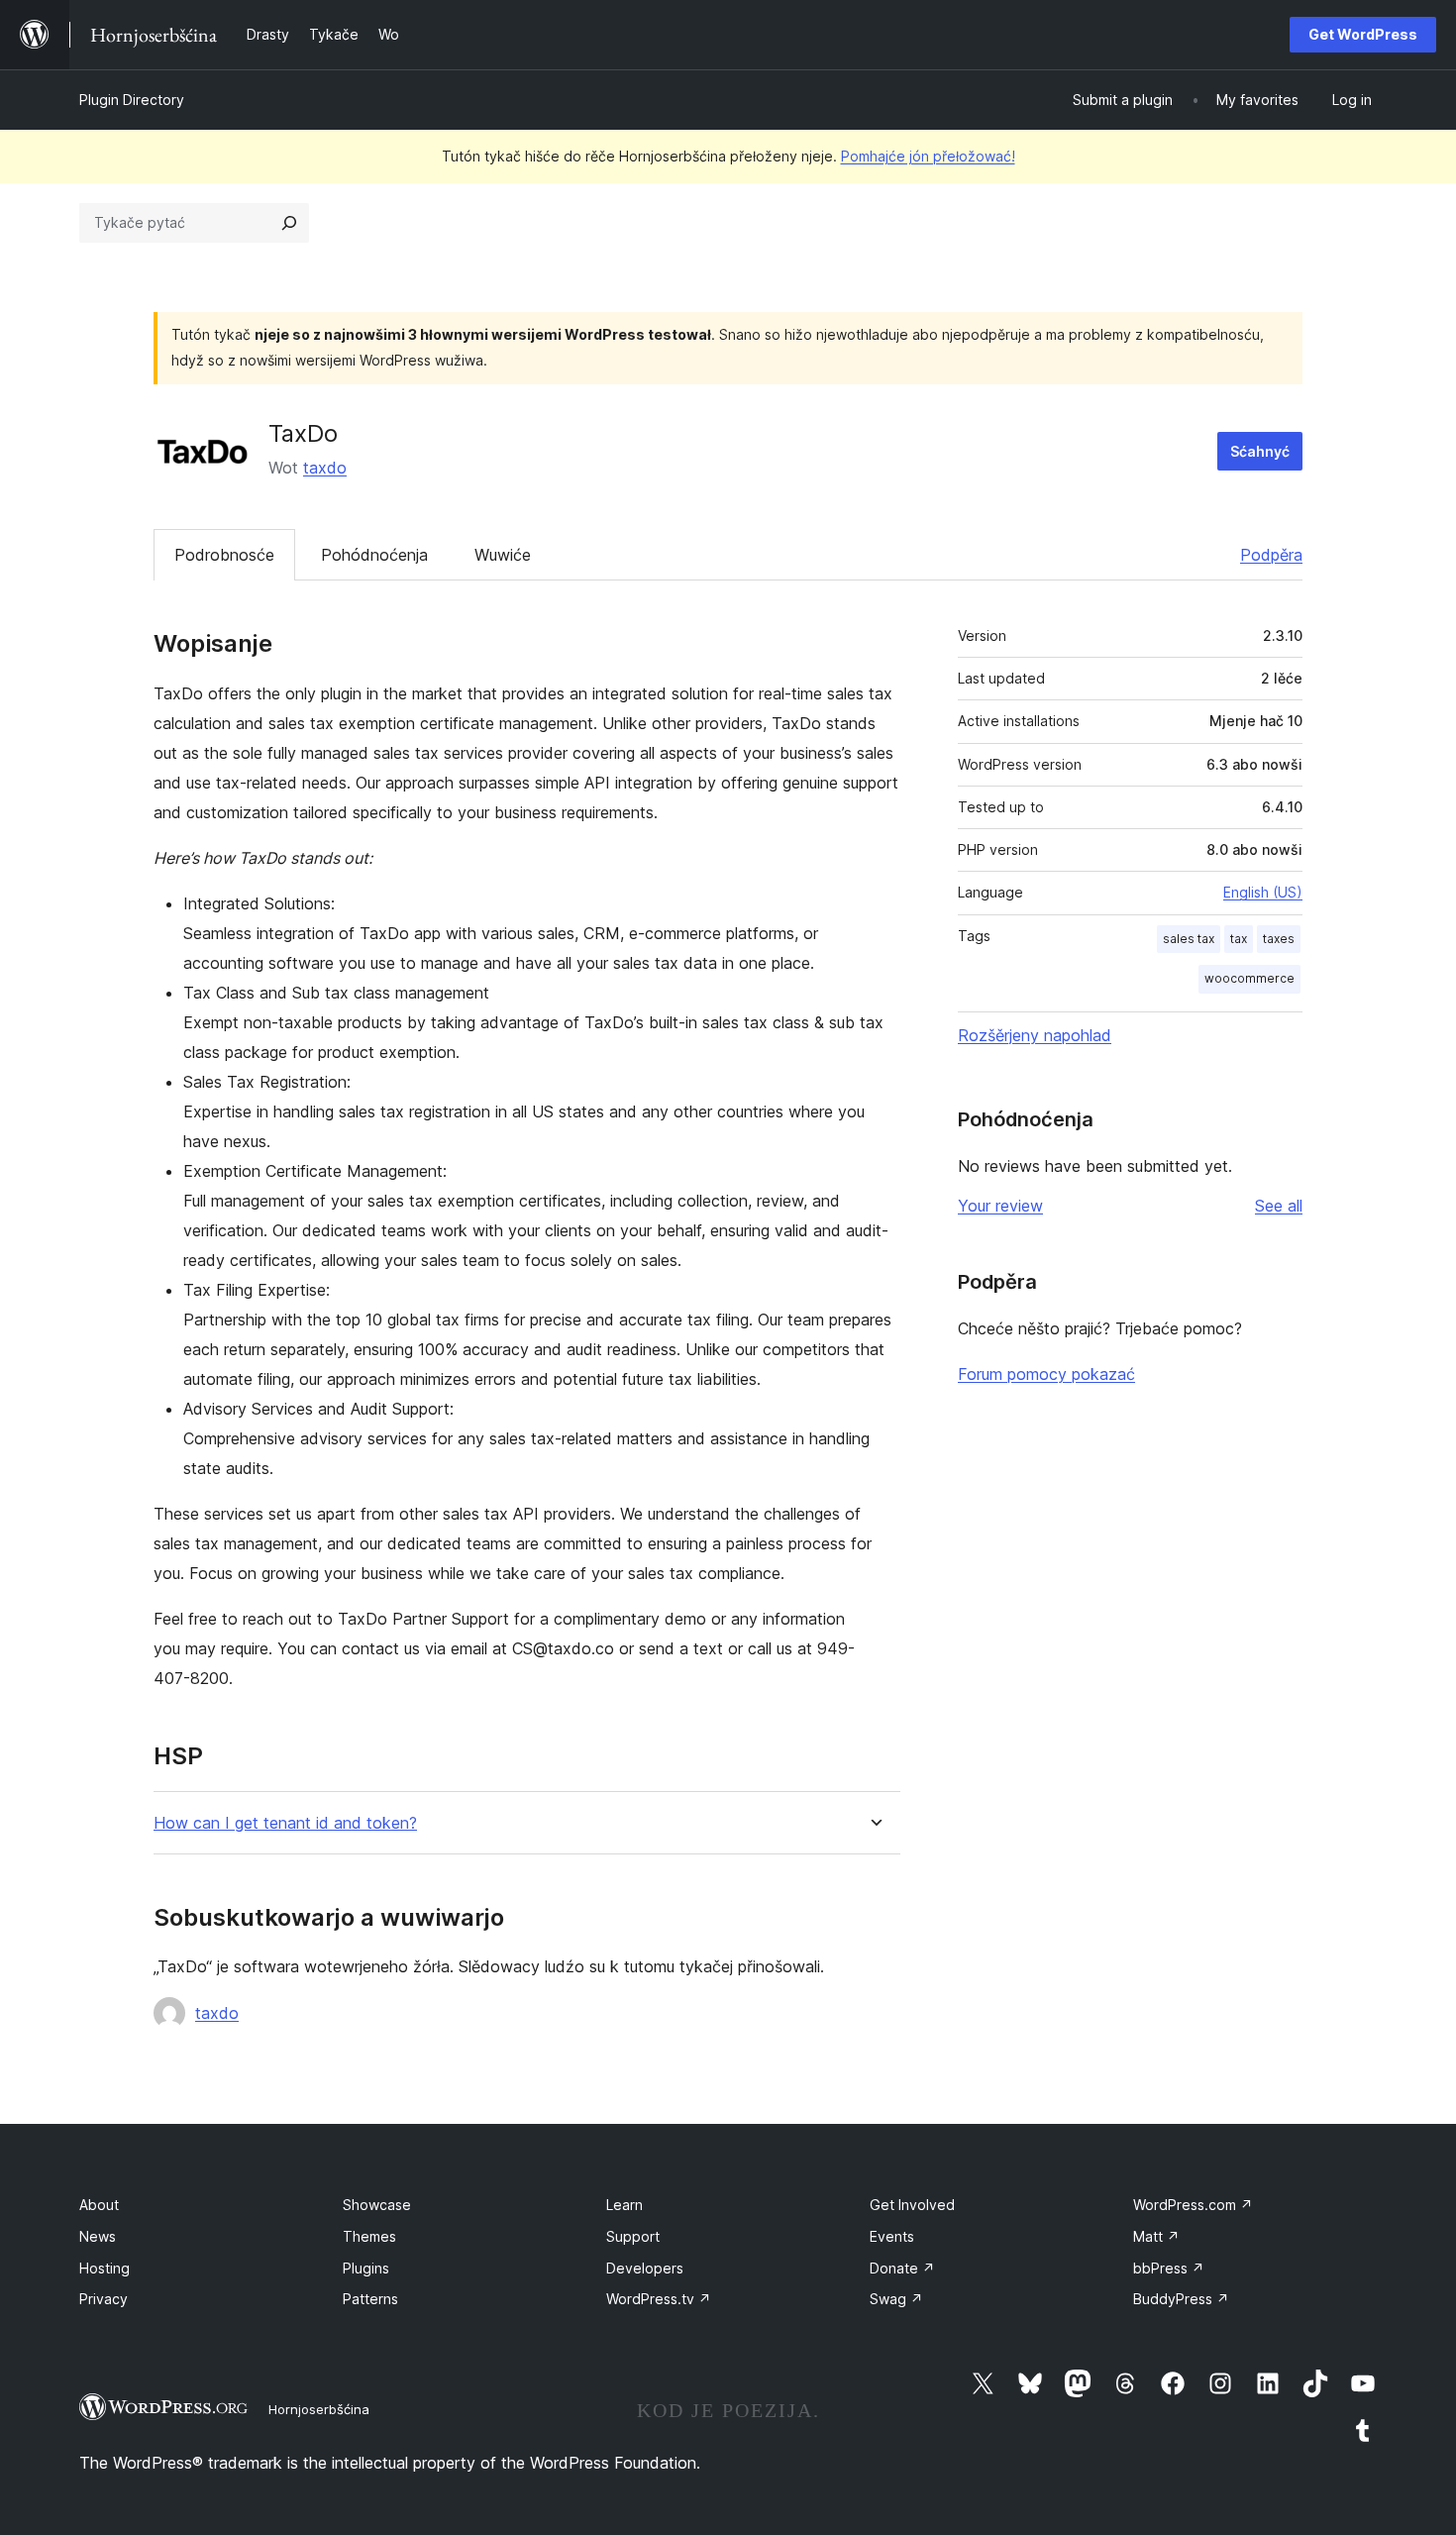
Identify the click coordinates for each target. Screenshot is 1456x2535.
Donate (902, 2268)
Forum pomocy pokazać (1046, 1374)
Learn (624, 2205)
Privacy (104, 2299)
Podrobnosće (224, 555)
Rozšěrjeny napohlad (1035, 1035)
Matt (1156, 2236)
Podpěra (1271, 555)
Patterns (370, 2299)
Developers (645, 2268)
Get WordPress (1363, 34)
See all (1279, 1206)
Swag (896, 2299)
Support (633, 2236)
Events (892, 2236)
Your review (1000, 1206)
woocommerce (1249, 978)
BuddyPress (1181, 2299)
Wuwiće (503, 555)
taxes (1279, 939)
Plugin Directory (132, 100)
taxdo (325, 468)
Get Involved (912, 2205)
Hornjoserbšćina (319, 2409)
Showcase (377, 2205)
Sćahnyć (1260, 451)
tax (1239, 939)
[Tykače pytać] (289, 223)
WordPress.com (1193, 2205)
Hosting (104, 2268)
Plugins (366, 2268)
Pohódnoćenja (374, 555)
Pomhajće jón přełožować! (928, 156)
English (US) (1263, 892)
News (98, 2236)
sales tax (1189, 939)
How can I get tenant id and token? (285, 1823)
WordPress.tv (659, 2299)
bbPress (1169, 2268)
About (99, 2205)
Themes (369, 2236)
